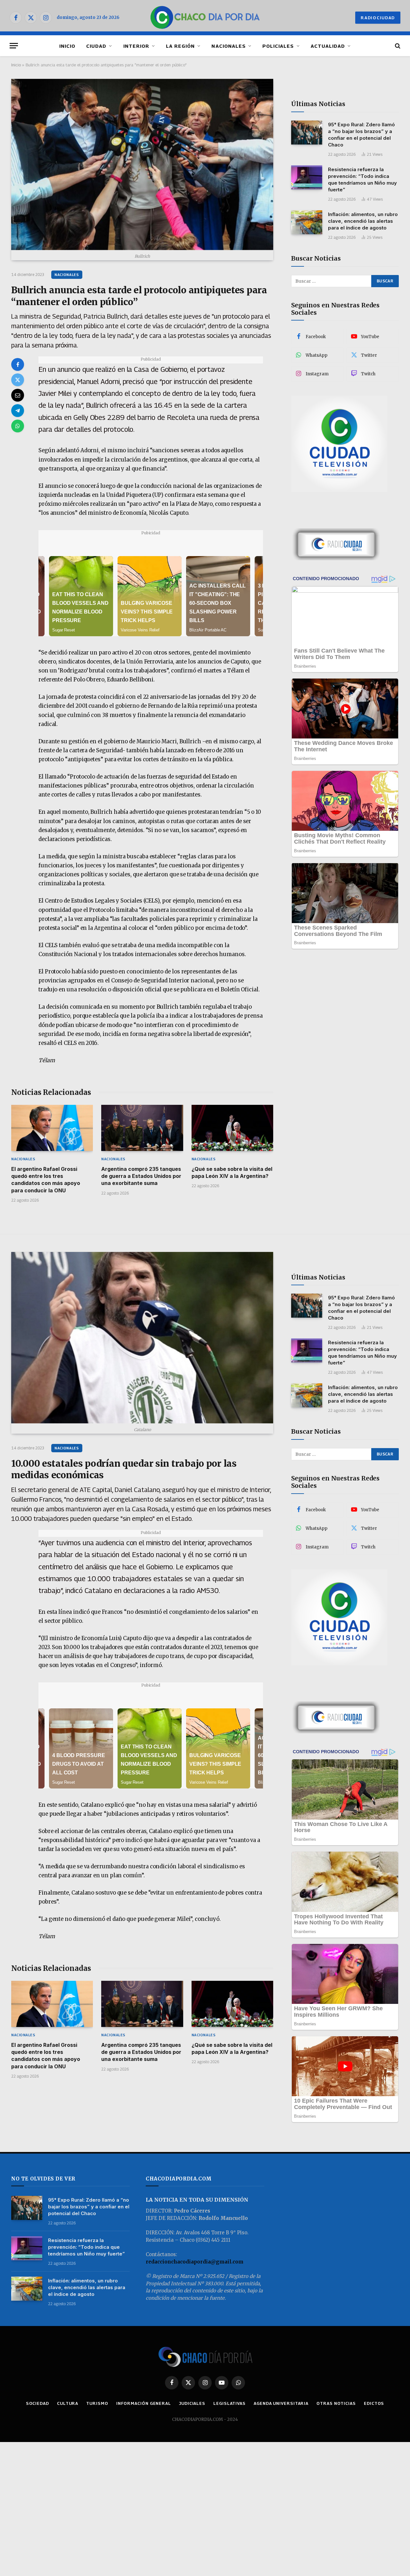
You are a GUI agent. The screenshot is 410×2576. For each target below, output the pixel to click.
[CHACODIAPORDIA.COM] (205, 18)
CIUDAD (96, 46)
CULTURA (68, 2403)
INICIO (67, 46)
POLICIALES (278, 46)
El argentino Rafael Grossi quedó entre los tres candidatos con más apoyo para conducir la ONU (46, 1180)
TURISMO (97, 2403)
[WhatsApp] (18, 426)
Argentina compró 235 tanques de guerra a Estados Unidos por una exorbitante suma (141, 1176)
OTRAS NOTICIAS (336, 2403)
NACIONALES (229, 46)
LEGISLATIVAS (230, 2403)
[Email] (18, 395)
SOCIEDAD (37, 2403)
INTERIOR (136, 46)
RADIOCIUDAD (378, 18)
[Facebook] (18, 364)
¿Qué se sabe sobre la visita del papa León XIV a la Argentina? (232, 1172)
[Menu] (14, 46)
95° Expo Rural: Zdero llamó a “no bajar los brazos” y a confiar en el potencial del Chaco (361, 135)
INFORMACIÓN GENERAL (144, 2403)
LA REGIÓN (180, 46)
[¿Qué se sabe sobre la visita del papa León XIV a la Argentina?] (232, 1128)
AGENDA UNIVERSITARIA (281, 2403)
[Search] (397, 46)
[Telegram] (18, 411)
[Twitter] (18, 380)
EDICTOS (374, 2403)
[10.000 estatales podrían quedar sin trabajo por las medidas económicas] (142, 1338)
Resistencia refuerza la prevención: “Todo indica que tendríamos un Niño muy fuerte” (362, 179)
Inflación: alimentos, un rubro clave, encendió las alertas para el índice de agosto (363, 221)
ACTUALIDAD (328, 46)
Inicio (16, 65)
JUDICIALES (192, 2403)
